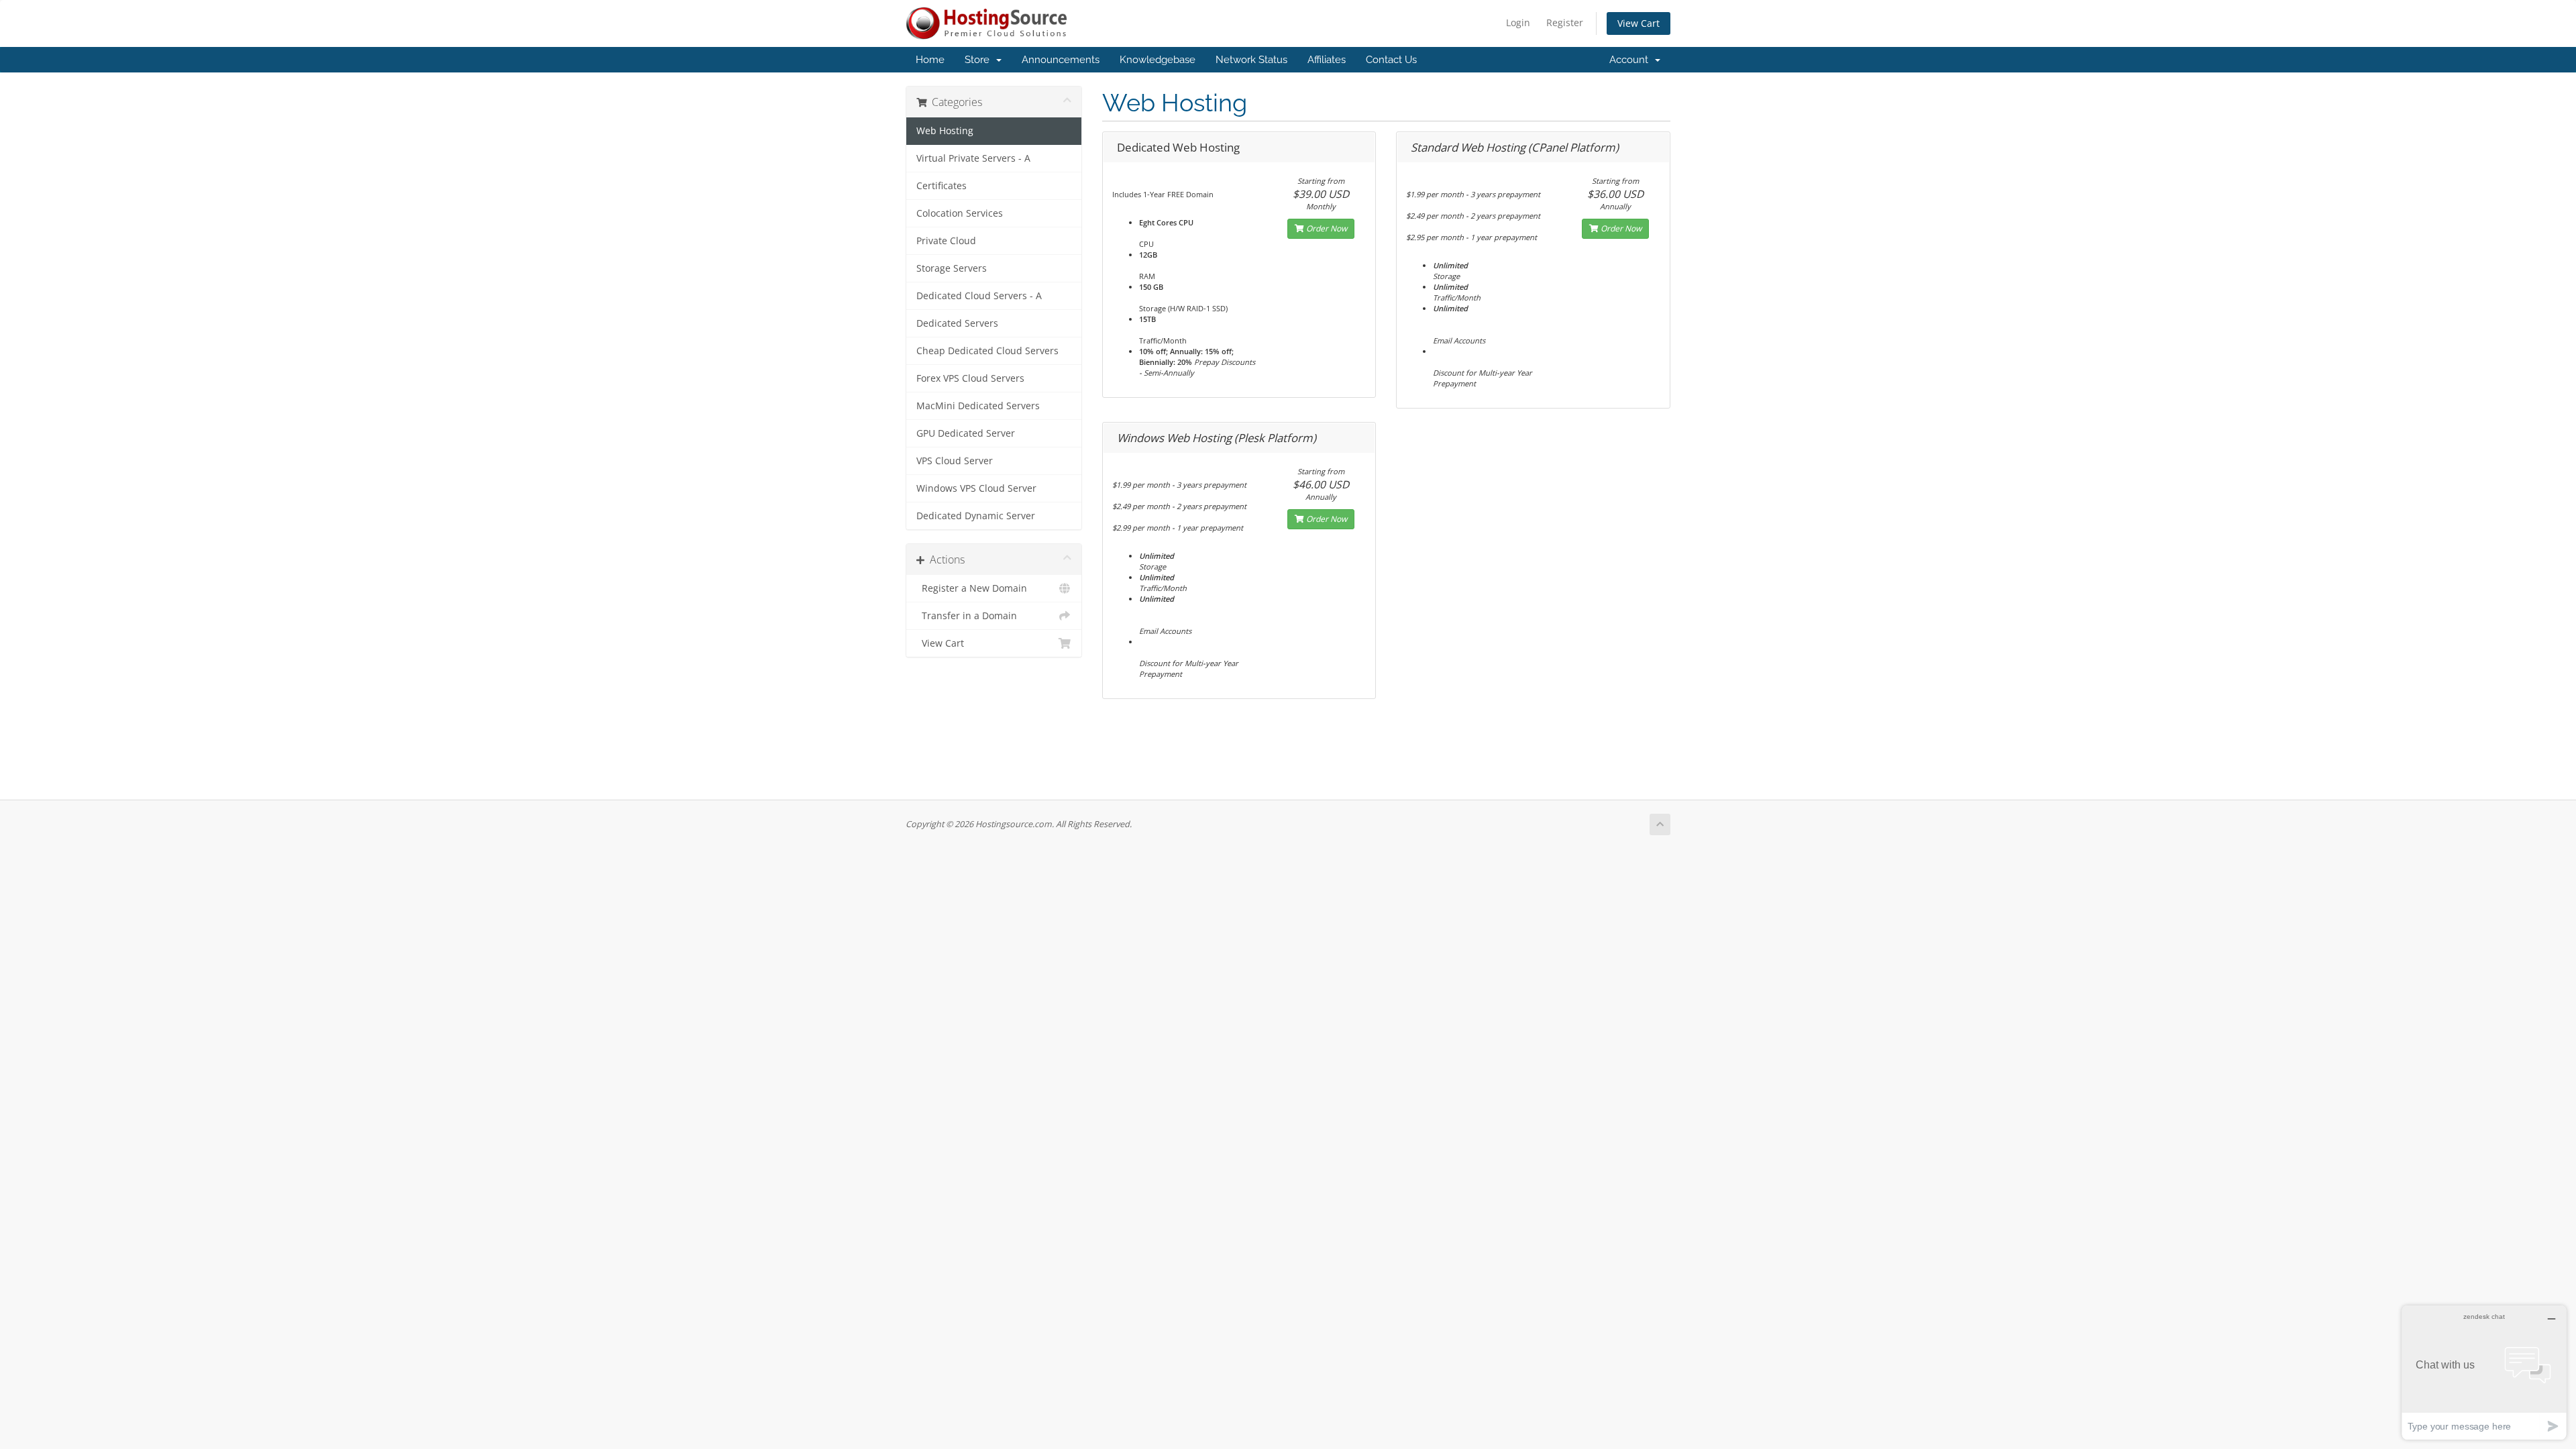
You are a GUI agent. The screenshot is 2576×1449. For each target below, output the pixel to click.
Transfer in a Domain (967, 616)
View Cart (1639, 23)
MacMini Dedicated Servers (978, 406)
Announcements (1061, 60)
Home (930, 60)
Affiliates (1327, 60)
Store (980, 60)
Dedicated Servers (957, 323)
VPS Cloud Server (955, 461)
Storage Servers (952, 268)
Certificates (942, 186)
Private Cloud (946, 241)
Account (1631, 60)
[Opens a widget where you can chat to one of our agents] (2484, 1372)
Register (1565, 22)
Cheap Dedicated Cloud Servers (987, 351)
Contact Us (1391, 60)
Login (1518, 22)
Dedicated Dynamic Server (976, 516)
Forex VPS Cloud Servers (970, 378)
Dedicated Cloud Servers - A (979, 296)
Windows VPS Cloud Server (976, 488)
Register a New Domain (972, 588)
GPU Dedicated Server (966, 433)
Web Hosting (945, 131)
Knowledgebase (1158, 60)
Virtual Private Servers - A (973, 158)
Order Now (1326, 228)
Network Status (1251, 60)
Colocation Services (960, 213)
